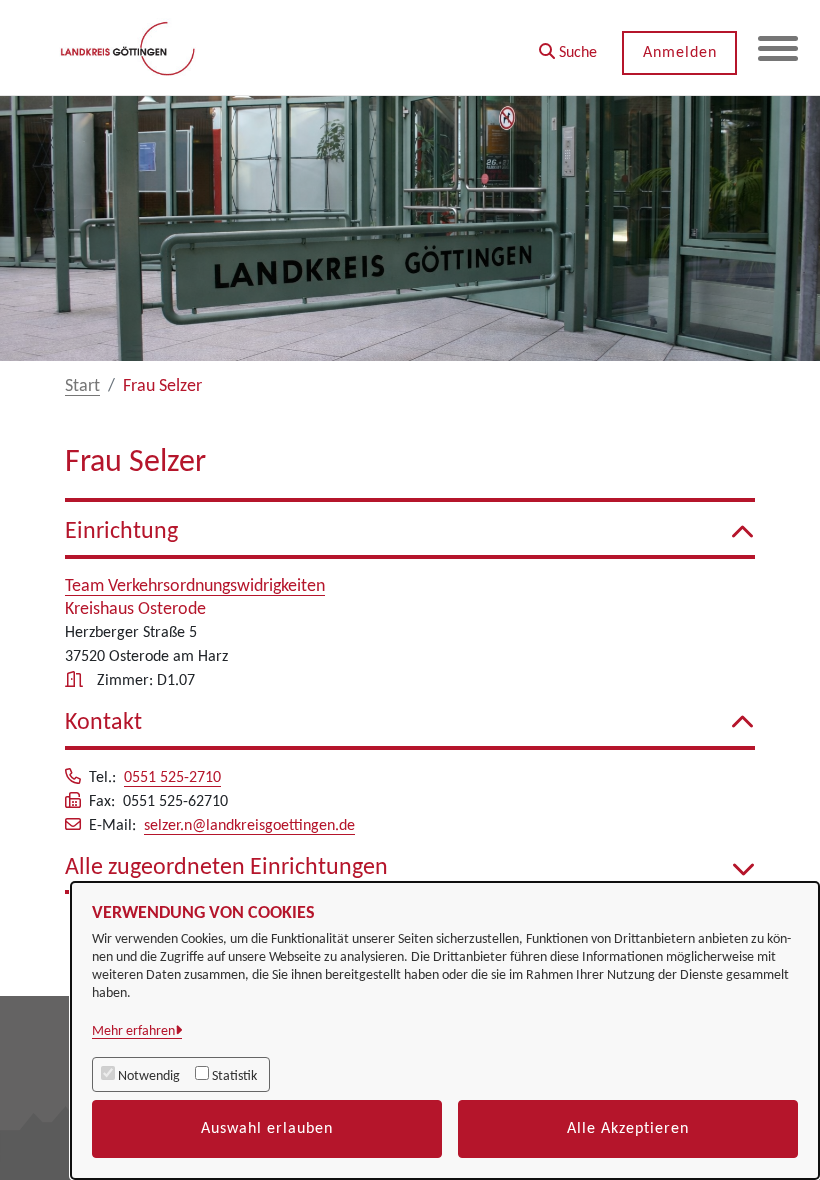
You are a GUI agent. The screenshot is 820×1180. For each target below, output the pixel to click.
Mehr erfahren (133, 1031)
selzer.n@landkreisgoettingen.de (249, 826)
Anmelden (680, 53)
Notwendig (149, 1076)
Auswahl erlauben (267, 1129)
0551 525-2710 (172, 778)
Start (82, 386)
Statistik (234, 1076)
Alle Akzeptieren (628, 1129)
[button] (568, 45)
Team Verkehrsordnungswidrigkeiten (195, 586)
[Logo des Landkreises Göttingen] (129, 48)
